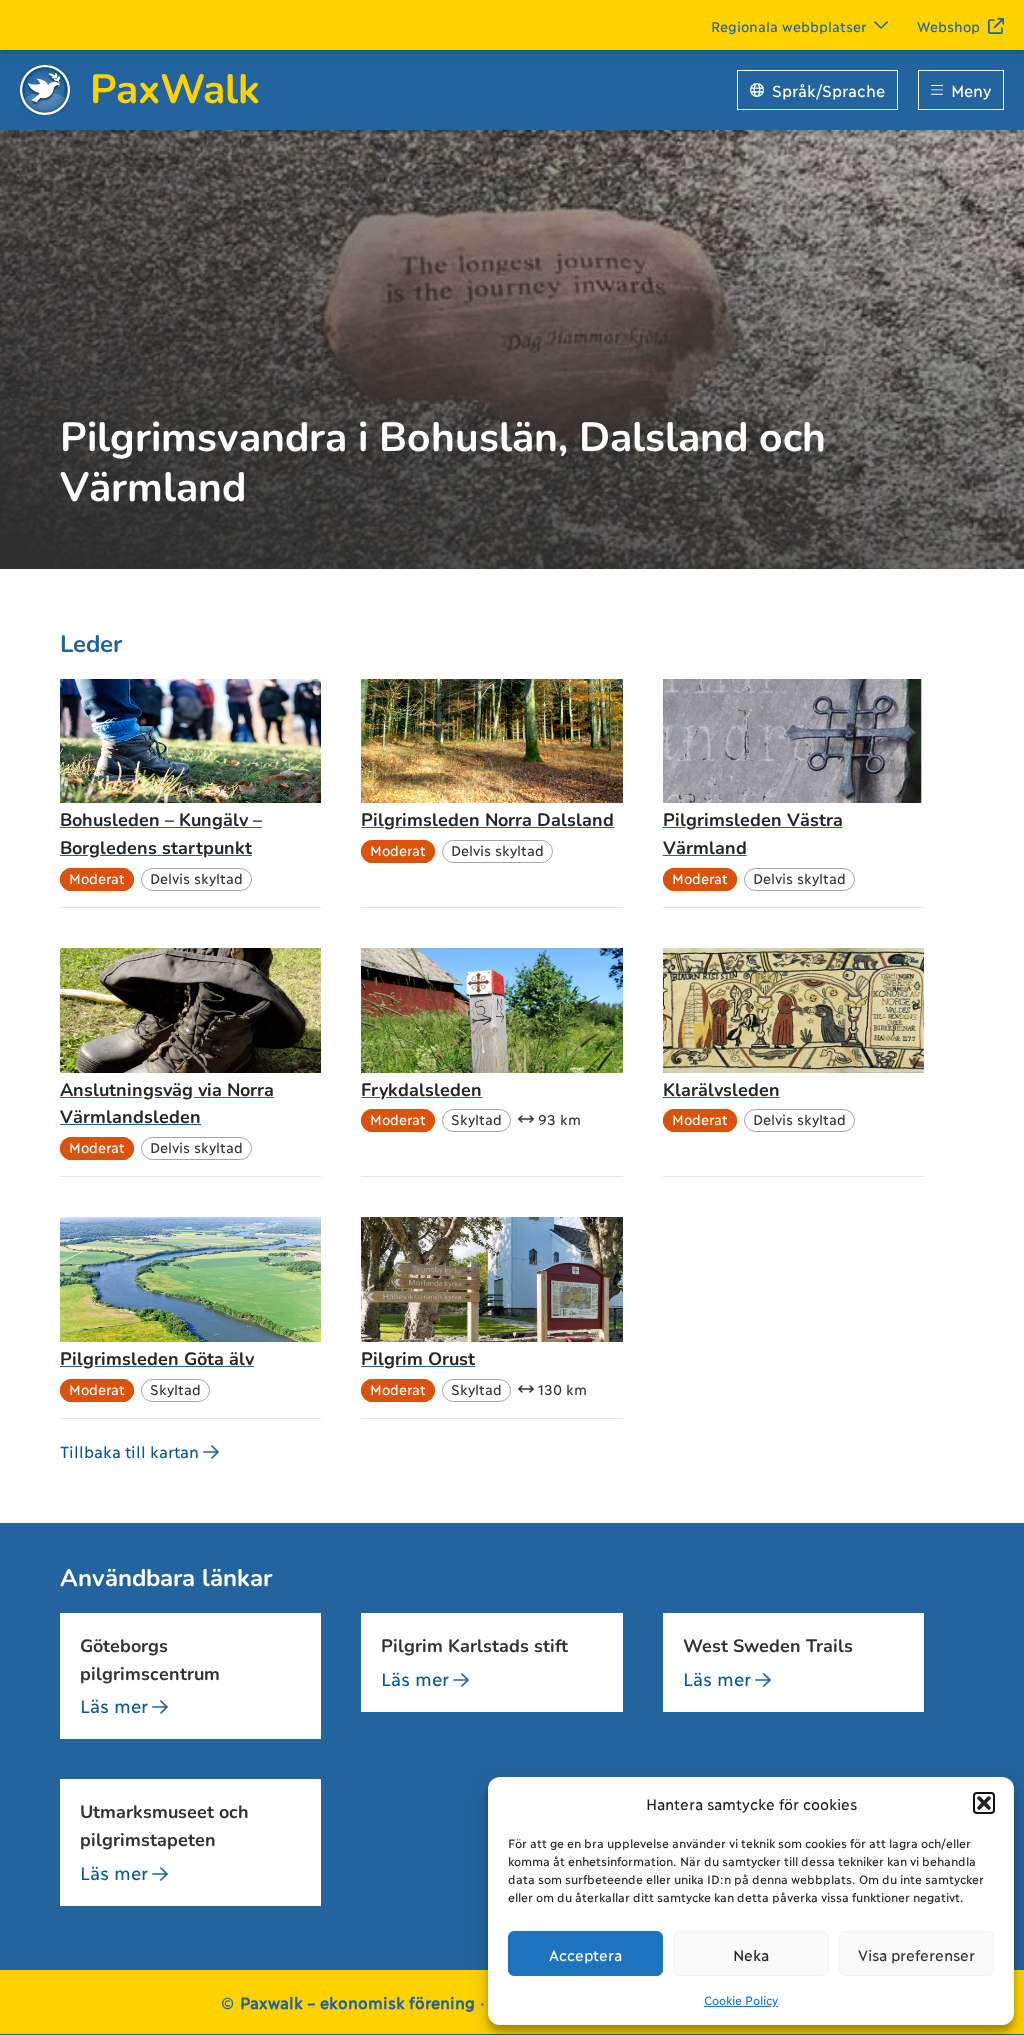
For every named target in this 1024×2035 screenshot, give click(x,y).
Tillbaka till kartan (129, 1450)
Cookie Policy (741, 1999)
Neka (751, 1954)
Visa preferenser (916, 1954)
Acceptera (585, 1954)
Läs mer (114, 1705)
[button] (984, 1803)
